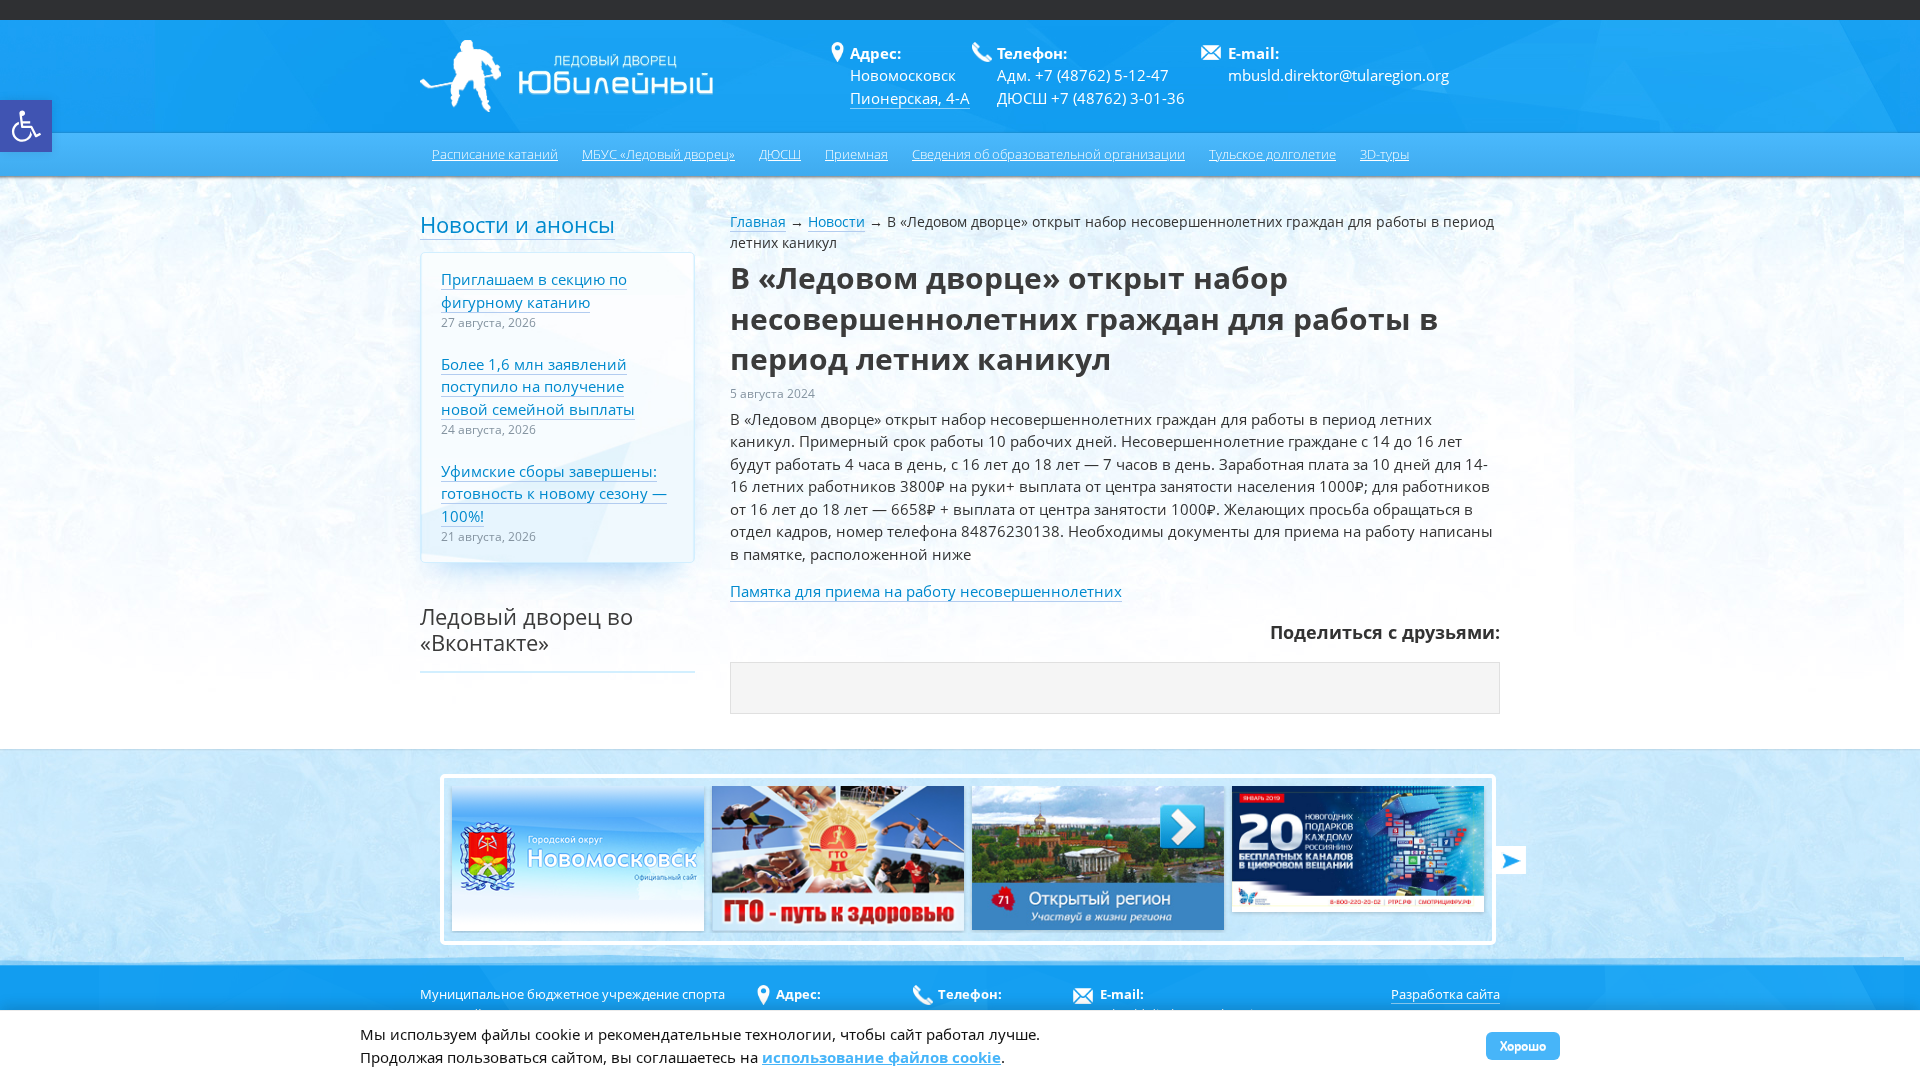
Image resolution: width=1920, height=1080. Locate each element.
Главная (758, 221)
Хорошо (1523, 1045)
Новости (836, 221)
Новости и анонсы (517, 224)
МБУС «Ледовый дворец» (658, 154)
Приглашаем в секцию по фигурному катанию (534, 290)
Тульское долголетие (1272, 154)
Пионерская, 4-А (910, 98)
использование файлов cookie (881, 1057)
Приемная (856, 154)
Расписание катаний (495, 154)
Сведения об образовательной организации (1048, 154)
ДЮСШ (780, 154)
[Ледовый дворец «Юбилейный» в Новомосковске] (566, 76)
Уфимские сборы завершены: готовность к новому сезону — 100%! (554, 493)
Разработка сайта (1445, 994)
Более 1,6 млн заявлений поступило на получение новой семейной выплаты (538, 386)
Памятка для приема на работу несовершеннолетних (926, 591)
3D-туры (1384, 154)
